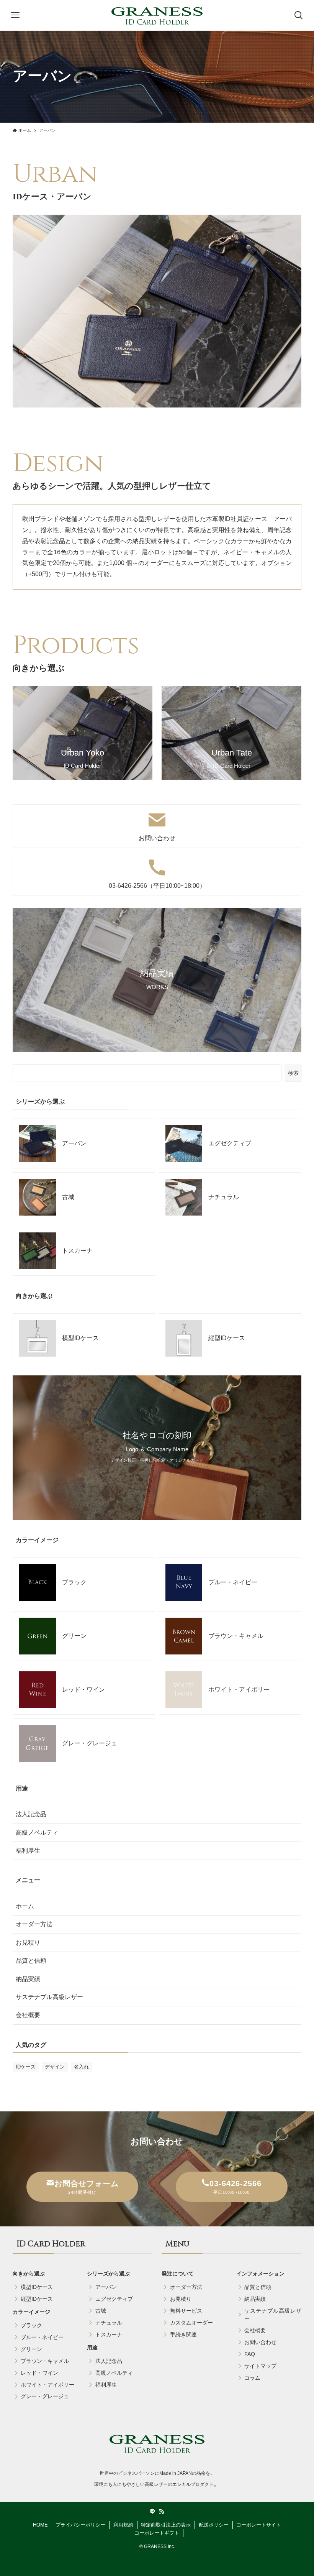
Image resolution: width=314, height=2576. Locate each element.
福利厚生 (28, 1851)
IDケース (26, 2067)
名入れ (81, 2067)
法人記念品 (31, 1814)
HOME (40, 2525)
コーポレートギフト (157, 2533)
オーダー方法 (34, 1924)
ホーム (25, 1906)
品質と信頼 (31, 1961)
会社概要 (28, 2015)
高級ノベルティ (37, 1833)
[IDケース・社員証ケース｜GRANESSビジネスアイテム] (157, 15)
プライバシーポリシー (80, 2525)
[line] (152, 2512)
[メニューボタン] (15, 15)
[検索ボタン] (299, 15)
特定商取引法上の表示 (166, 2525)
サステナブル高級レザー (49, 1997)
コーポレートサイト (259, 2525)
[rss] (162, 2512)
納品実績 (28, 1979)
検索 (293, 1073)
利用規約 (123, 2525)
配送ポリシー (214, 2525)
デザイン (55, 2067)
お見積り (28, 1943)
